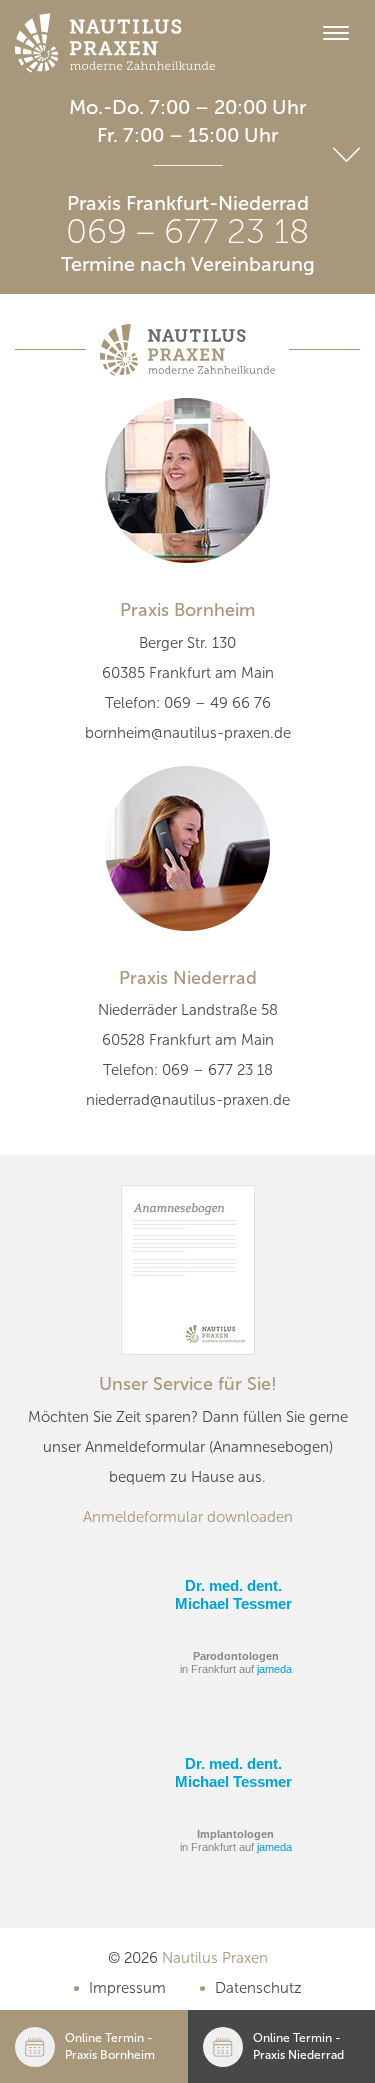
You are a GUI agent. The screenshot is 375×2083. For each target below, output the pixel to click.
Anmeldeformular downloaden (188, 1517)
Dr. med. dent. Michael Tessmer (233, 1594)
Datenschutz (258, 1988)
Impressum (127, 1988)
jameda (274, 1669)
